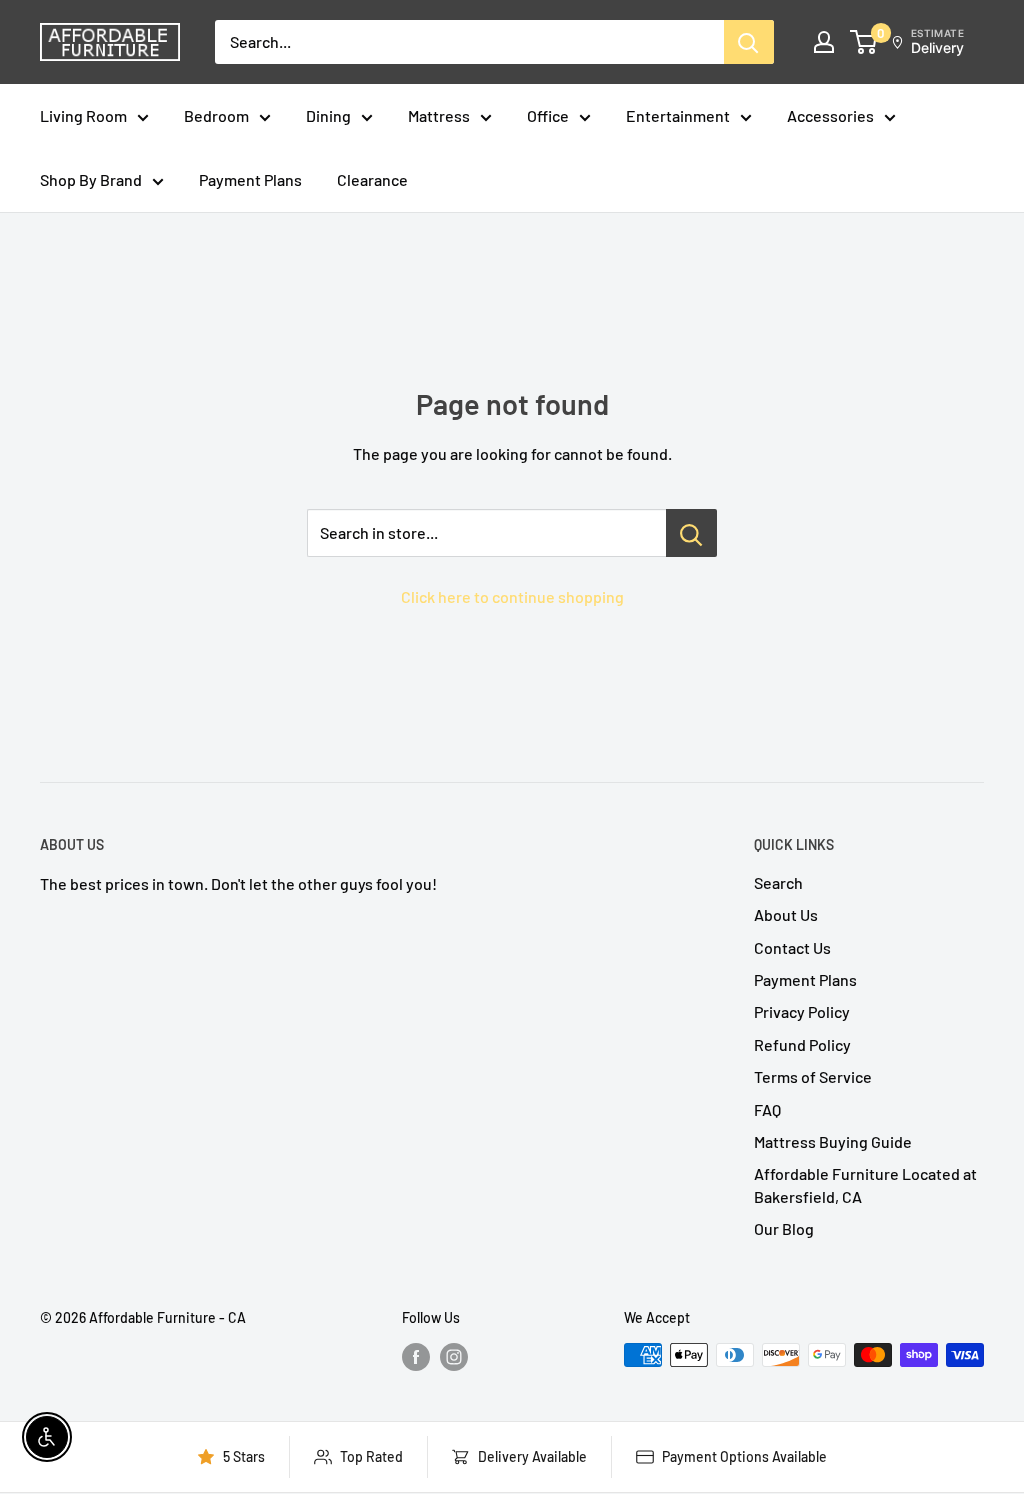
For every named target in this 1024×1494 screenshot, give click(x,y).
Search (778, 882)
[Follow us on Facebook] (416, 1357)
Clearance (372, 179)
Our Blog (784, 1228)
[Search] (749, 42)
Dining (328, 115)
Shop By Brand (91, 179)
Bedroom (216, 115)
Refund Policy (802, 1044)
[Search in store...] (691, 533)
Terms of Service (813, 1076)
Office (548, 115)
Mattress (439, 115)
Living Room (83, 115)
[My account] (824, 42)
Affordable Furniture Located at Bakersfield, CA (865, 1184)
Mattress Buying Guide (833, 1141)
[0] (864, 42)
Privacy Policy (802, 1011)
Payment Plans (250, 179)
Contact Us (792, 947)
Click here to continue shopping (512, 596)
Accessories (830, 115)
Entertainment (678, 115)
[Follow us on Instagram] (454, 1357)
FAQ (767, 1109)
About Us (786, 914)
